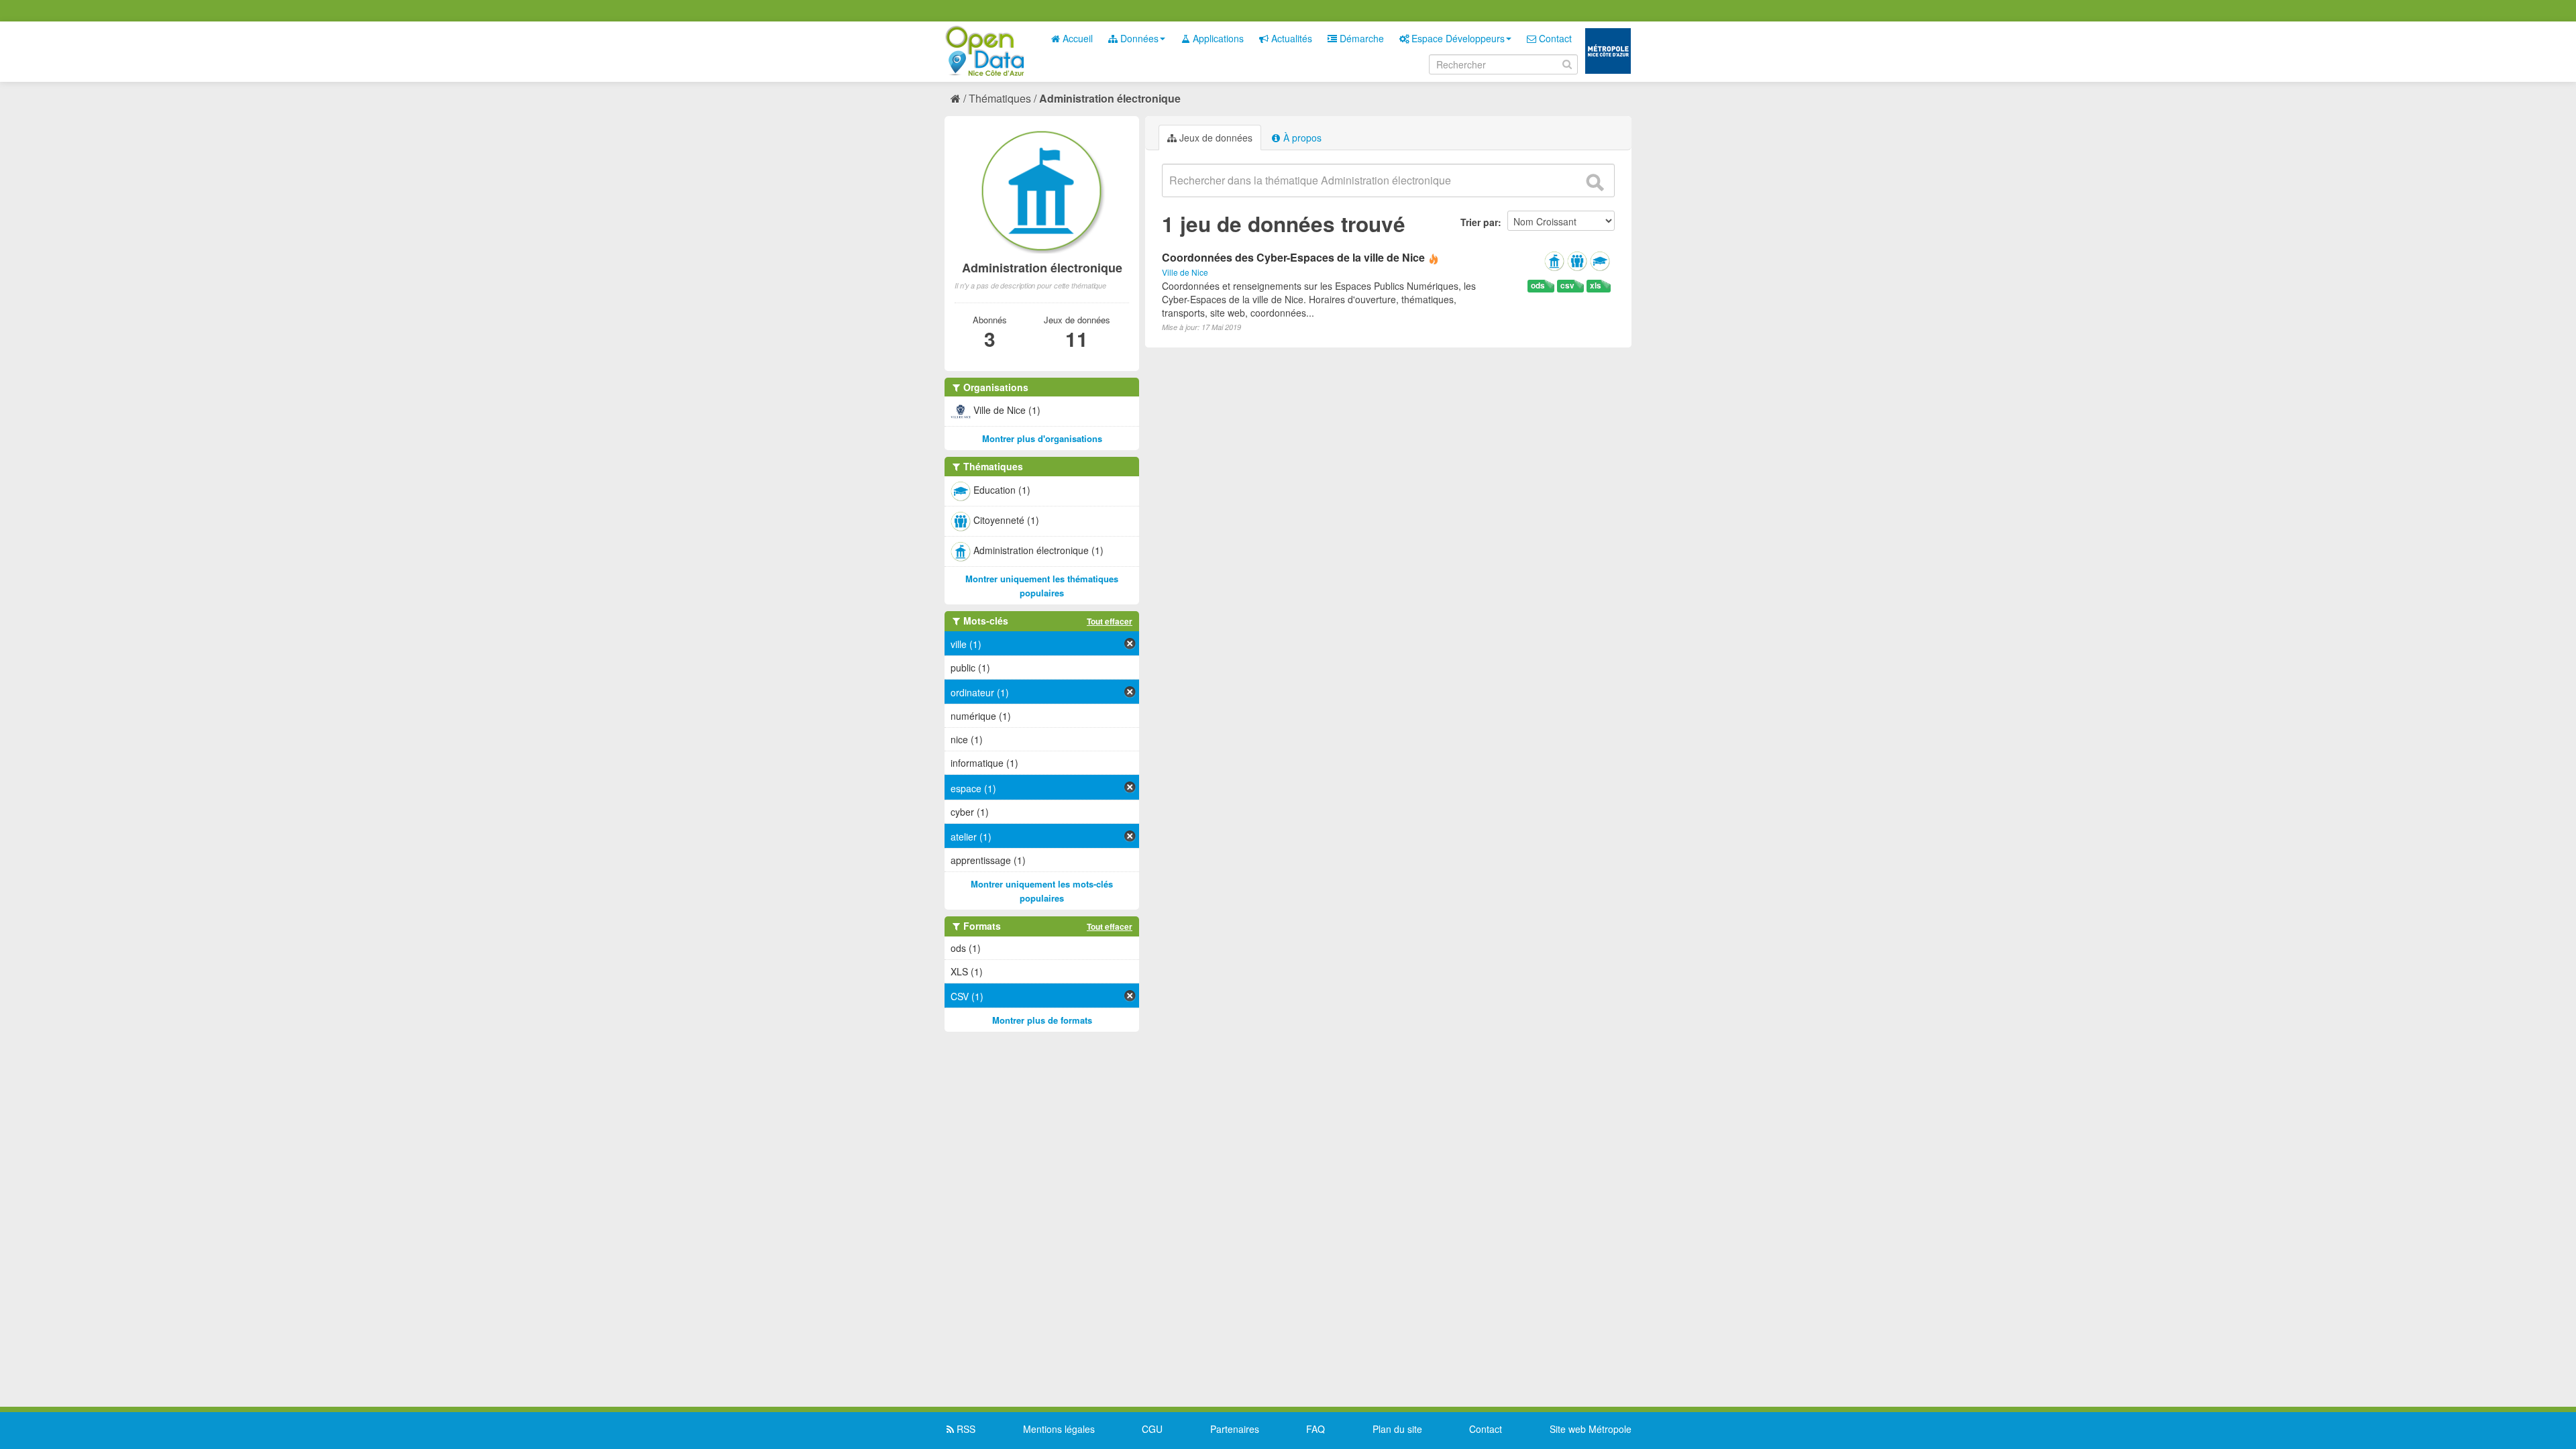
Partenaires (1235, 1429)
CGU (1152, 1429)
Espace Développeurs (1457, 38)
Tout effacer (1110, 621)
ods (1538, 285)
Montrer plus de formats (1042, 1020)
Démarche (1360, 38)
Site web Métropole (1591, 1429)
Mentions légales (1059, 1429)
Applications (1217, 38)
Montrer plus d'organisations (1042, 438)
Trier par (1479, 222)
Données (1138, 38)
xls (1596, 285)
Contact (1554, 38)
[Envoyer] (1595, 182)
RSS (965, 1429)
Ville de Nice (1185, 272)
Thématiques (1000, 98)
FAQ (1316, 1429)
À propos (1301, 138)
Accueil (1076, 38)
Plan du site (1397, 1429)
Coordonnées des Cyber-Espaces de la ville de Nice (1293, 257)
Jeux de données (1215, 138)
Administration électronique (1110, 98)
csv (1567, 285)
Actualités (1290, 38)
